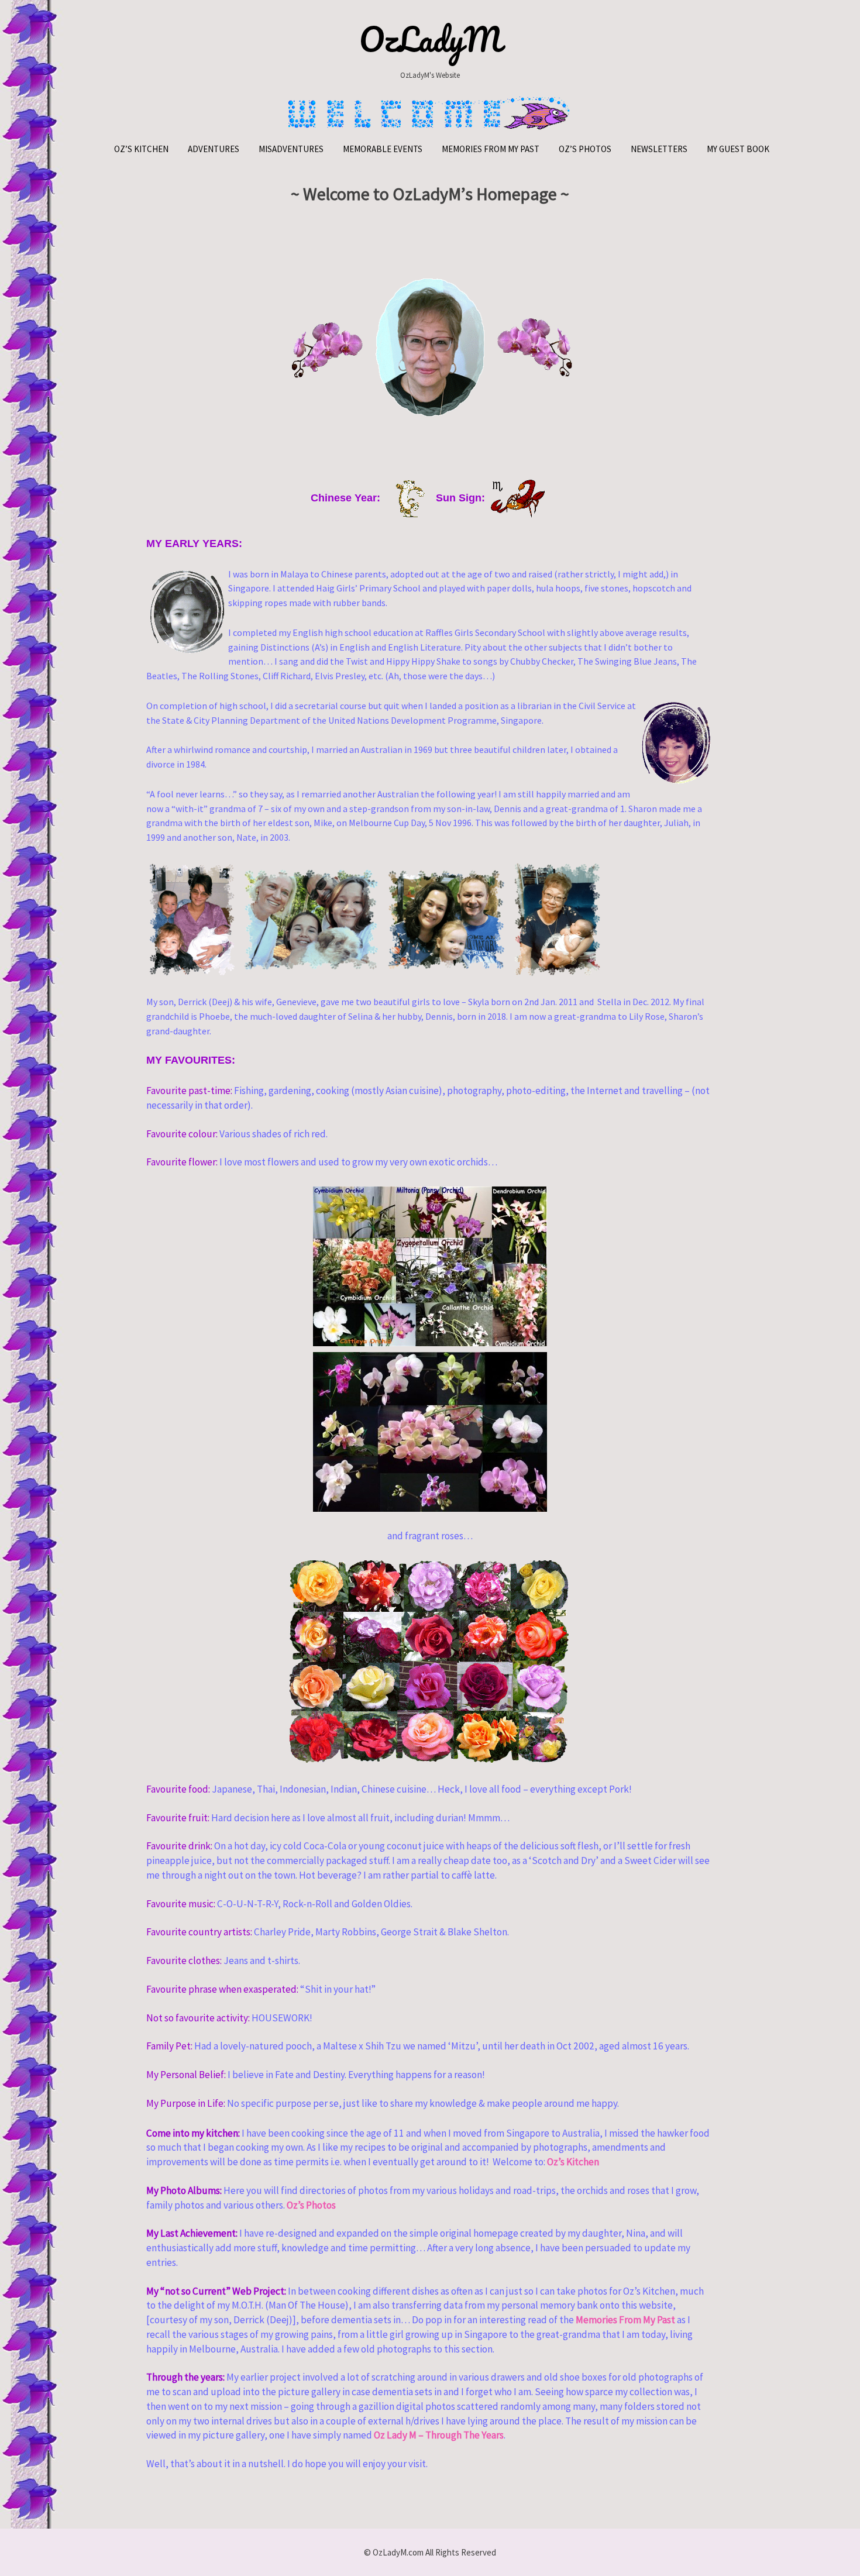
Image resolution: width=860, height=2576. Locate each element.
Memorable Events (383, 149)
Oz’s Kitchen (141, 149)
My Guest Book (738, 149)
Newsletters (659, 149)
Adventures (214, 149)
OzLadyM (430, 39)
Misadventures (291, 149)
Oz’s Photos (585, 149)
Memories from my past (491, 149)
